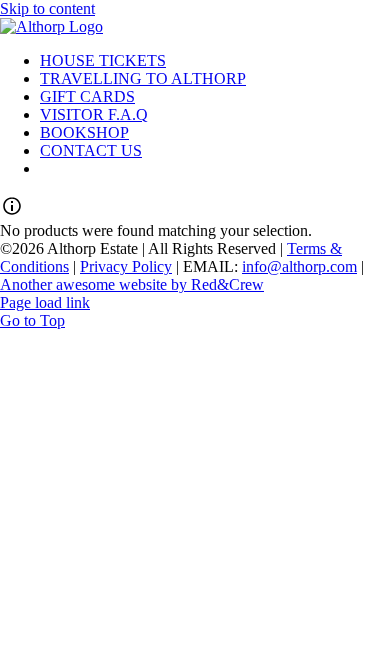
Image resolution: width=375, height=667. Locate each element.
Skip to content (47, 8)
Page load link (45, 302)
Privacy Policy (126, 266)
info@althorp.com (299, 266)
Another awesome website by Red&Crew (132, 284)
